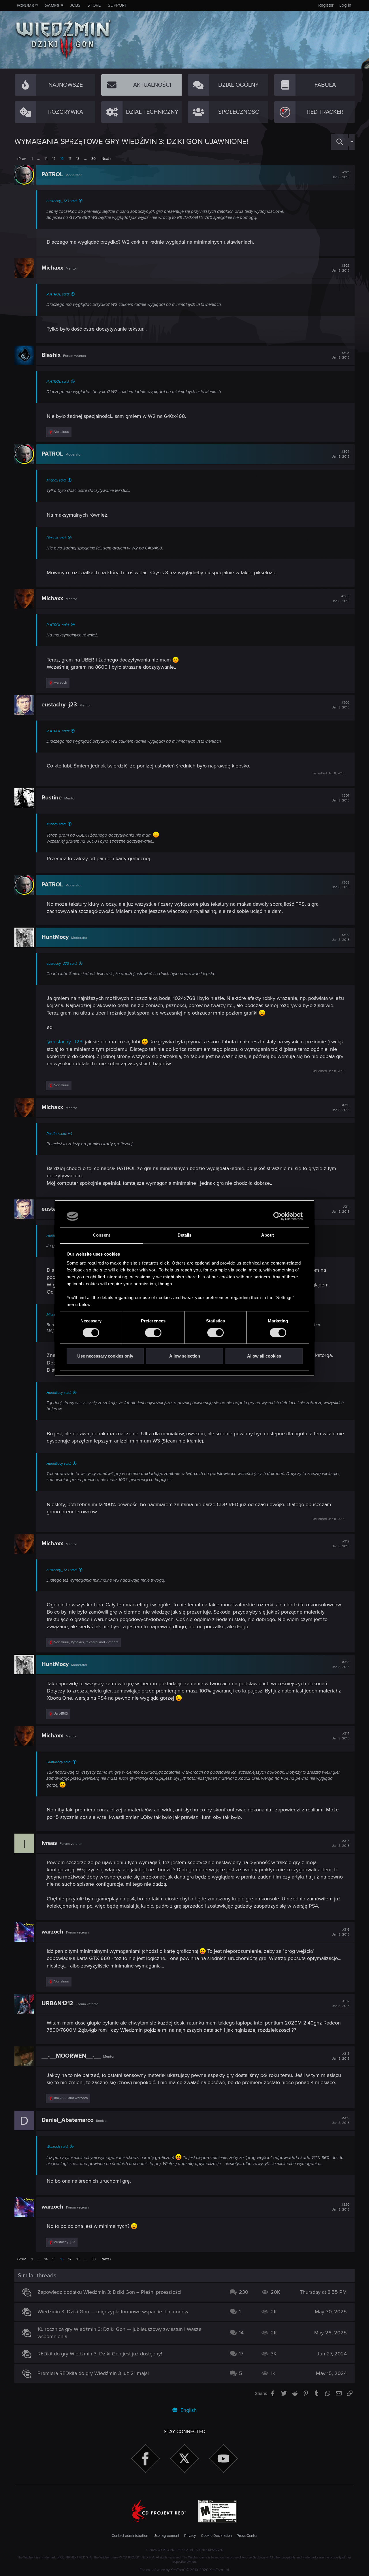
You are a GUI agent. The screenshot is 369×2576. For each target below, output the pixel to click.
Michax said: (56, 480)
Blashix (51, 355)
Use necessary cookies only (105, 1356)
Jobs (75, 5)
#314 (341, 1736)
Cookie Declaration (216, 2536)
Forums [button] (25, 5)
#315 (341, 1843)
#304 (341, 454)
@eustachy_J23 (65, 1042)
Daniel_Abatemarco (67, 2120)
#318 (341, 2056)
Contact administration (130, 2536)
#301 (341, 175)
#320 (341, 2207)
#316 (341, 1932)
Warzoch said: (57, 2147)
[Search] (340, 142)
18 (78, 159)
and (71, 2098)
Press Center (247, 2536)
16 (62, 159)
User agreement (166, 2536)
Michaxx (52, 268)
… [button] (38, 159)
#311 (341, 1209)
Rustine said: (57, 1134)
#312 (341, 1544)
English (188, 2410)
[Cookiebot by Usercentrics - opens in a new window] (277, 1216)
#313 (341, 1665)
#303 (341, 355)
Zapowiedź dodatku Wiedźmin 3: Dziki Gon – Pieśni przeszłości (109, 2292)
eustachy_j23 (59, 705)
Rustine (52, 798)
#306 (341, 705)
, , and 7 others (86, 1642)
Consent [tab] (101, 1235)
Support (117, 5)
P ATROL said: (58, 294)
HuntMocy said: (59, 1393)
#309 (341, 937)
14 (46, 159)
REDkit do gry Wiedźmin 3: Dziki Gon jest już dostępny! (100, 2354)
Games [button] (52, 5)
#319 (341, 2120)
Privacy (190, 2536)
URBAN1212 (57, 2003)
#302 (341, 268)
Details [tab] (185, 1235)
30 (94, 159)
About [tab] (268, 1235)
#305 (341, 599)
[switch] (153, 1332)
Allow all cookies (264, 1356)
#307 (341, 798)
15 (54, 159)
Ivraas (49, 1843)
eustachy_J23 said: (62, 201)
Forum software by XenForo (185, 2570)
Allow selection (185, 1356)
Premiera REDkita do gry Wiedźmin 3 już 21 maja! (93, 2373)
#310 (341, 1108)
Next (105, 159)
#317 (341, 2004)
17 (70, 159)
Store (94, 5)
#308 (341, 885)
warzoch (52, 1932)
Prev (22, 159)
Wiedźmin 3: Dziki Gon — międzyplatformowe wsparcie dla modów (113, 2312)
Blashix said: (56, 538)
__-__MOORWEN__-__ (71, 2056)
